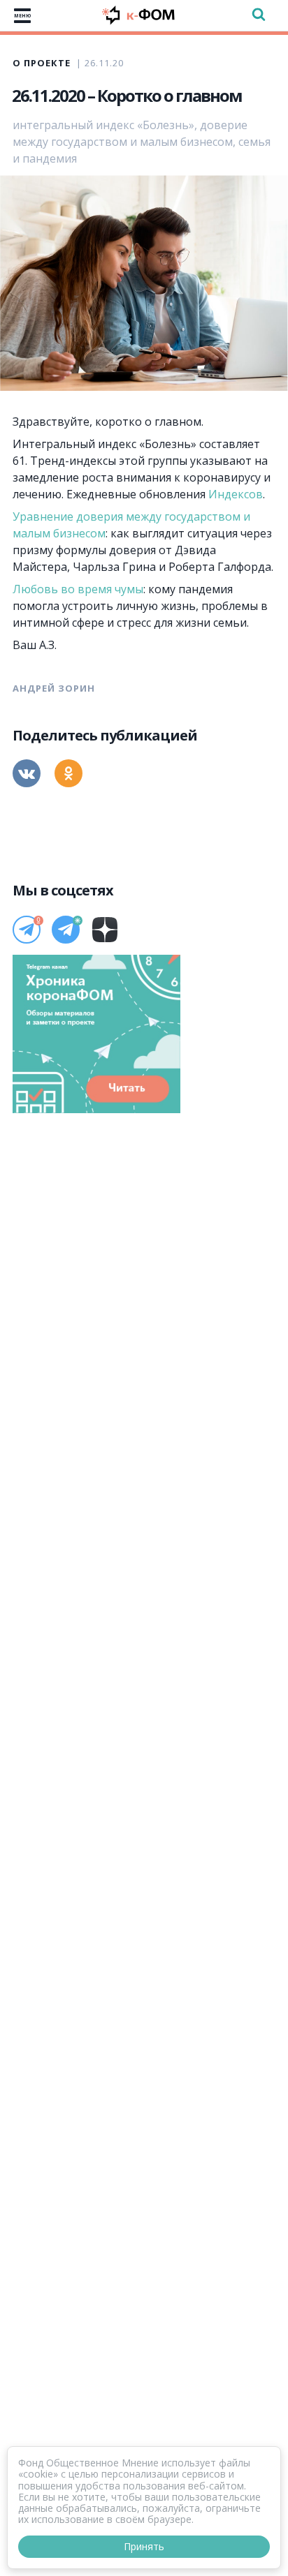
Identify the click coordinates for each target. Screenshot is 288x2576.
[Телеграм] (27, 930)
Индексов (236, 494)
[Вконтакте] (27, 773)
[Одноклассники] (69, 773)
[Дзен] (105, 930)
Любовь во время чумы (78, 589)
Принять (144, 2546)
